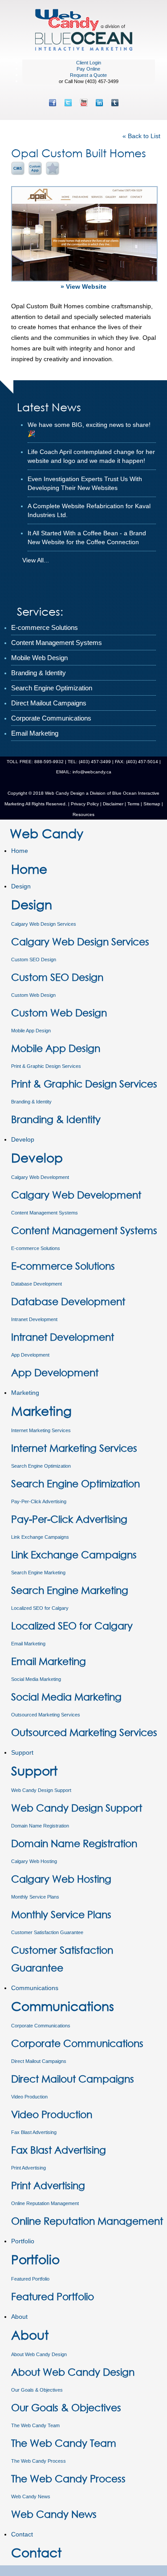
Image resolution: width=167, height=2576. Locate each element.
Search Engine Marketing (38, 1573)
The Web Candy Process (39, 2461)
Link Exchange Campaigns (40, 1537)
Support (22, 1752)
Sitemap (152, 804)
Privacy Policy (85, 804)
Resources (83, 814)
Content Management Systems (45, 1213)
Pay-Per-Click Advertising (39, 1501)
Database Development (37, 1284)
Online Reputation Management (45, 2203)
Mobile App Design (31, 1031)
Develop (23, 1139)
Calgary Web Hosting (34, 1861)
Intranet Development (34, 1319)
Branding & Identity (31, 1102)
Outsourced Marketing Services (46, 1715)
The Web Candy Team (35, 2425)
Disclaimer (113, 804)
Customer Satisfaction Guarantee (47, 1932)
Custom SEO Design (34, 960)
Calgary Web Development (40, 1177)
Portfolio (23, 2241)
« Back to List (141, 136)
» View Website (83, 287)
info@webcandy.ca (92, 772)
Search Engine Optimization (41, 1466)
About (19, 2317)
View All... (36, 560)
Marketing (25, 1393)
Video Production (29, 2097)
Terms (133, 804)
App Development (30, 1355)
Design (21, 886)
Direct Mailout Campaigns (39, 2061)
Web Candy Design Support (41, 1790)
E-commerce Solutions (36, 1248)
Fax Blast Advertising (34, 2132)
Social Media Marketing (36, 1679)
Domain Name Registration (40, 1826)
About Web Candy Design (39, 2354)
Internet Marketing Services (41, 1430)
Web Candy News (31, 2496)
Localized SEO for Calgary (40, 1608)
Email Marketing (28, 1644)
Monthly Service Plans (35, 1897)
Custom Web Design (33, 995)
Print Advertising (29, 2168)
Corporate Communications (41, 2026)
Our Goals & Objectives (37, 2390)
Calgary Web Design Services (44, 924)
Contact (22, 2534)
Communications (35, 1988)
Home (20, 851)
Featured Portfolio (30, 2279)
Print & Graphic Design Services (46, 1066)
